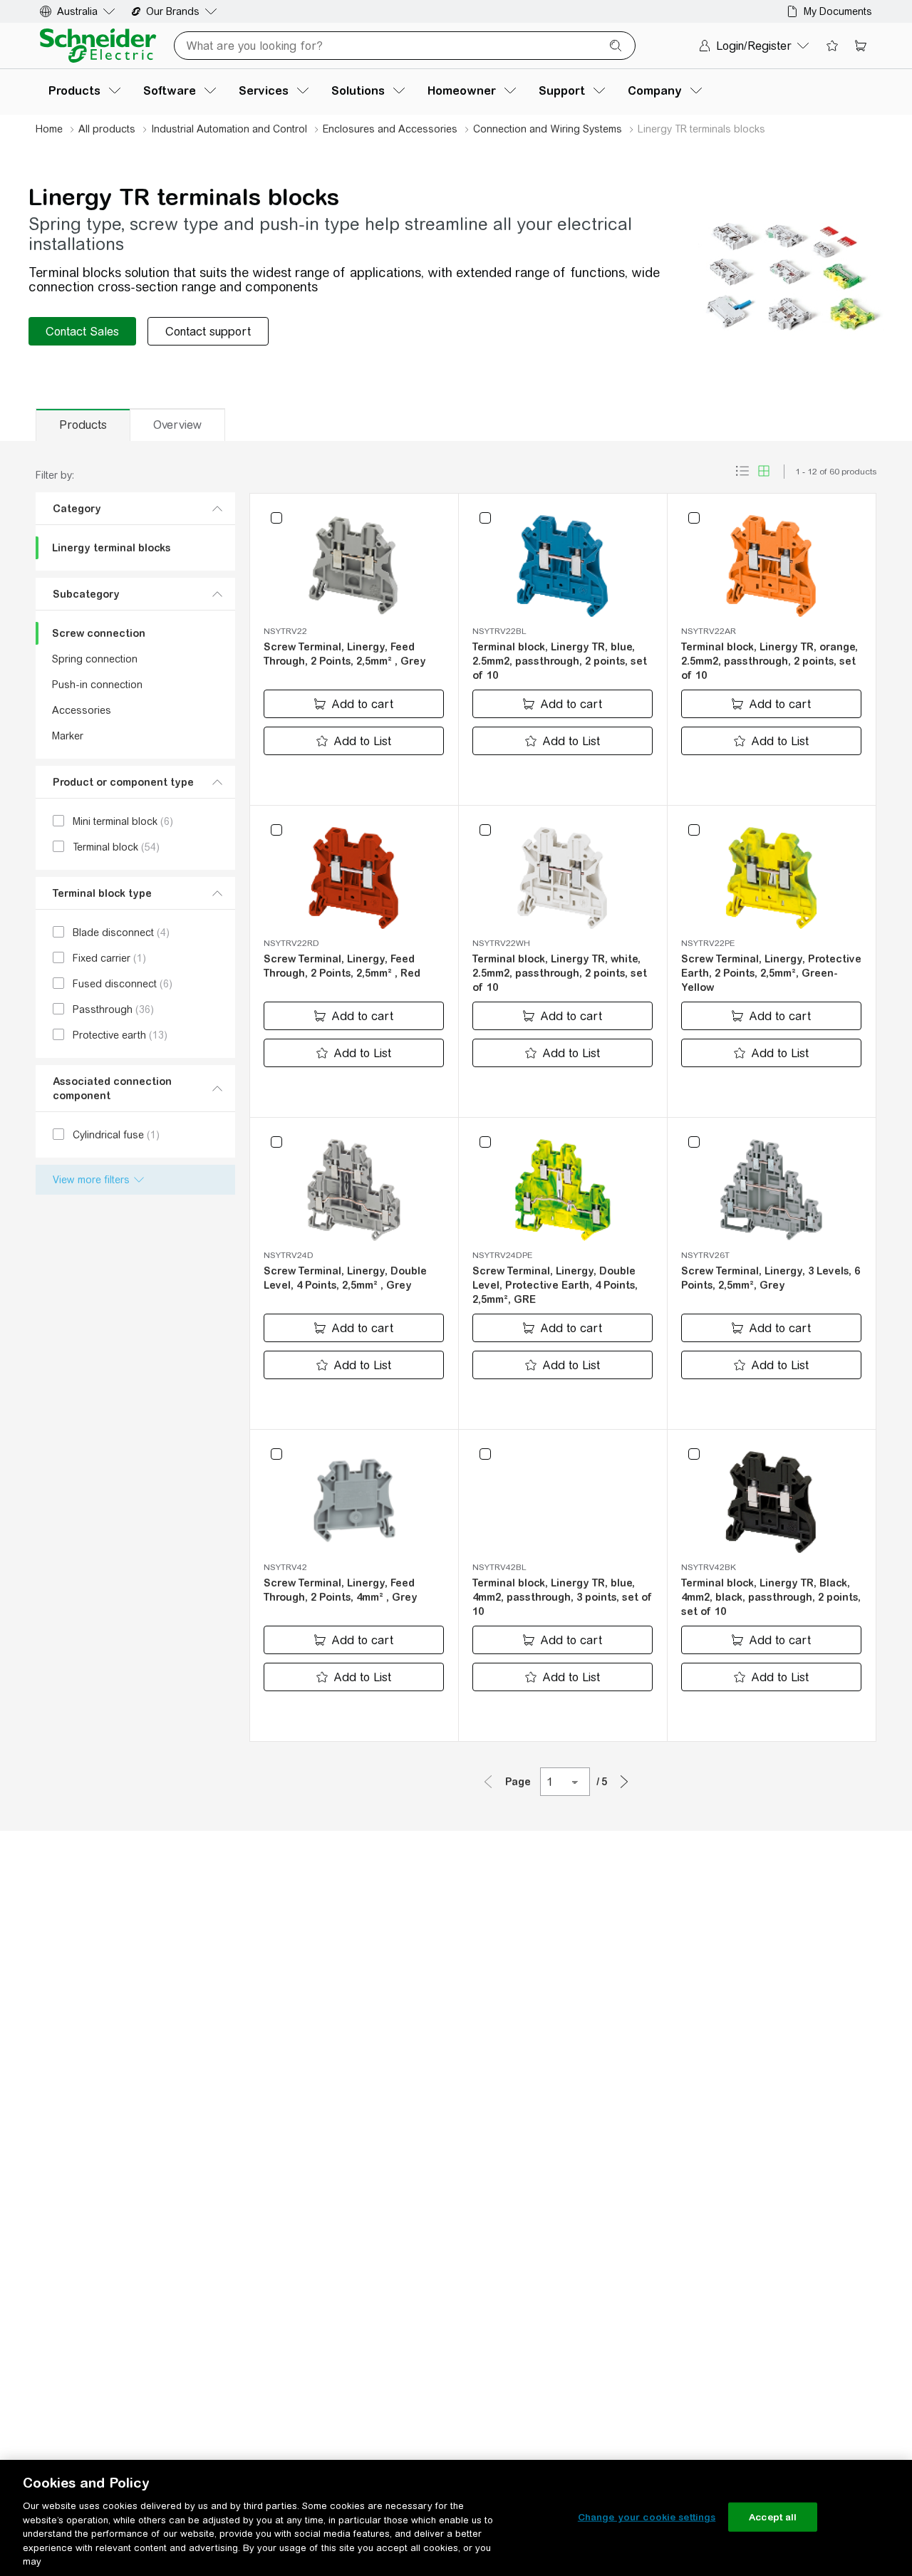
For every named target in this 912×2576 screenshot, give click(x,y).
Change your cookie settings (647, 2517)
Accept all (773, 2517)
